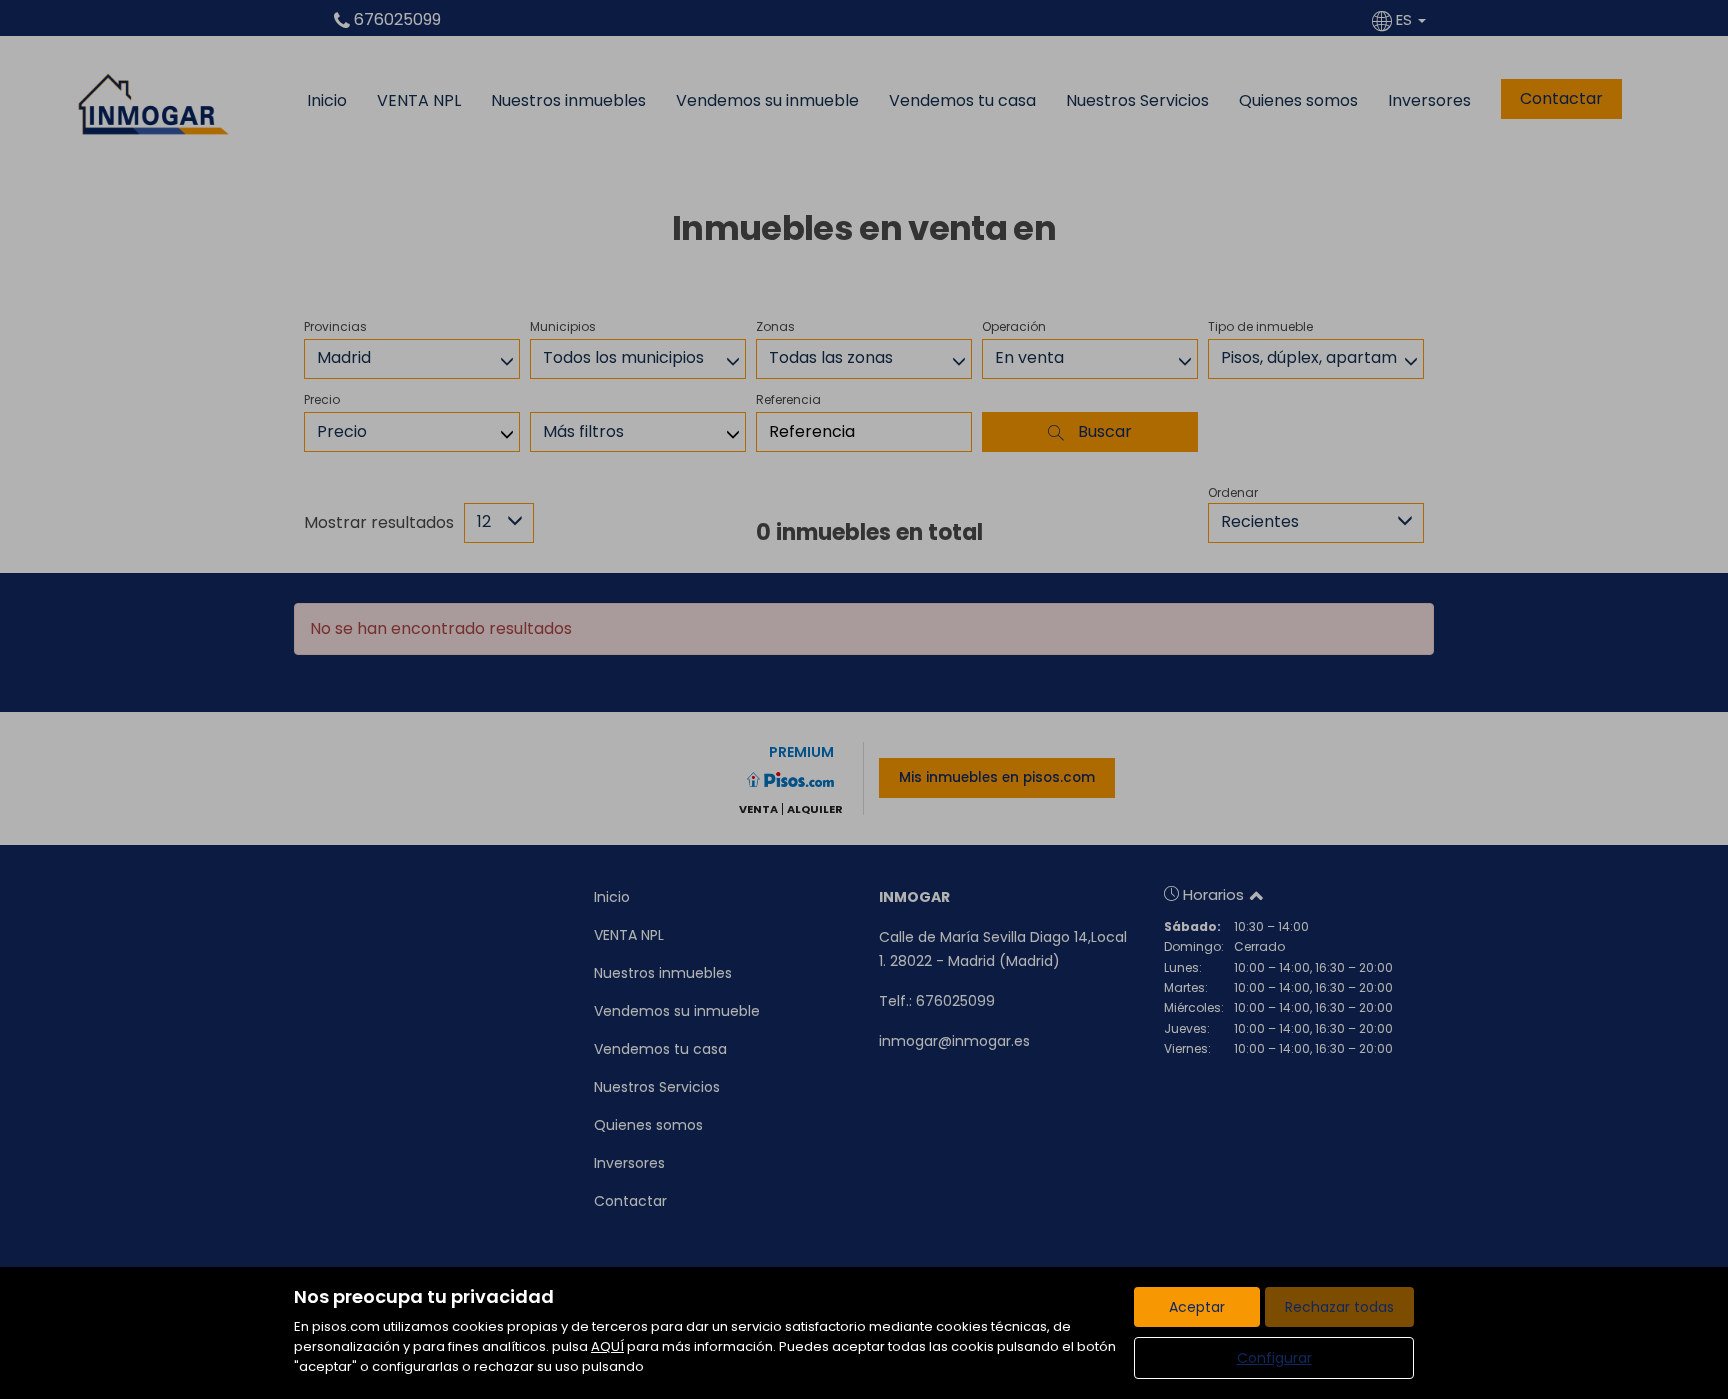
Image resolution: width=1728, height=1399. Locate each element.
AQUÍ (607, 1346)
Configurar (1274, 1358)
